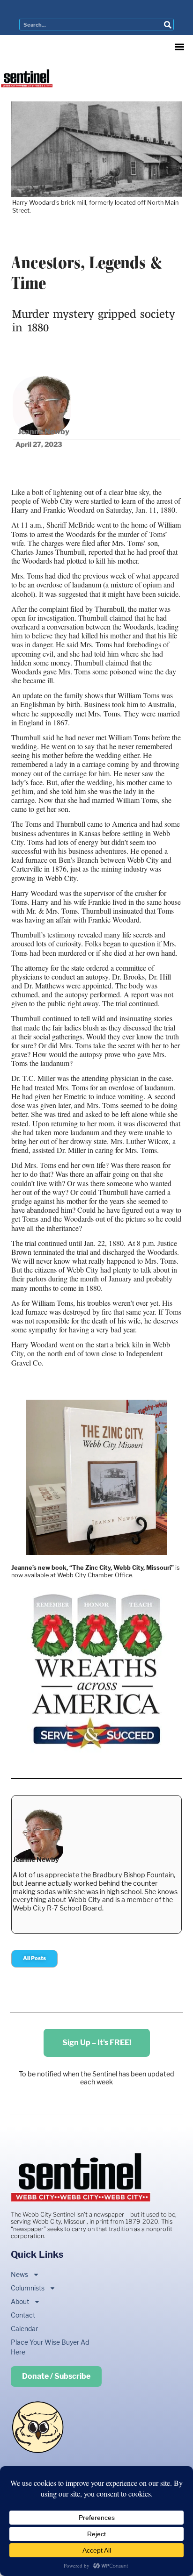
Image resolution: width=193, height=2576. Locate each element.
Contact (23, 2315)
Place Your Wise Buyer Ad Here (50, 2347)
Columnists (28, 2288)
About (20, 2301)
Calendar (24, 2329)
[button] (180, 47)
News (19, 2274)
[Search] (167, 25)
